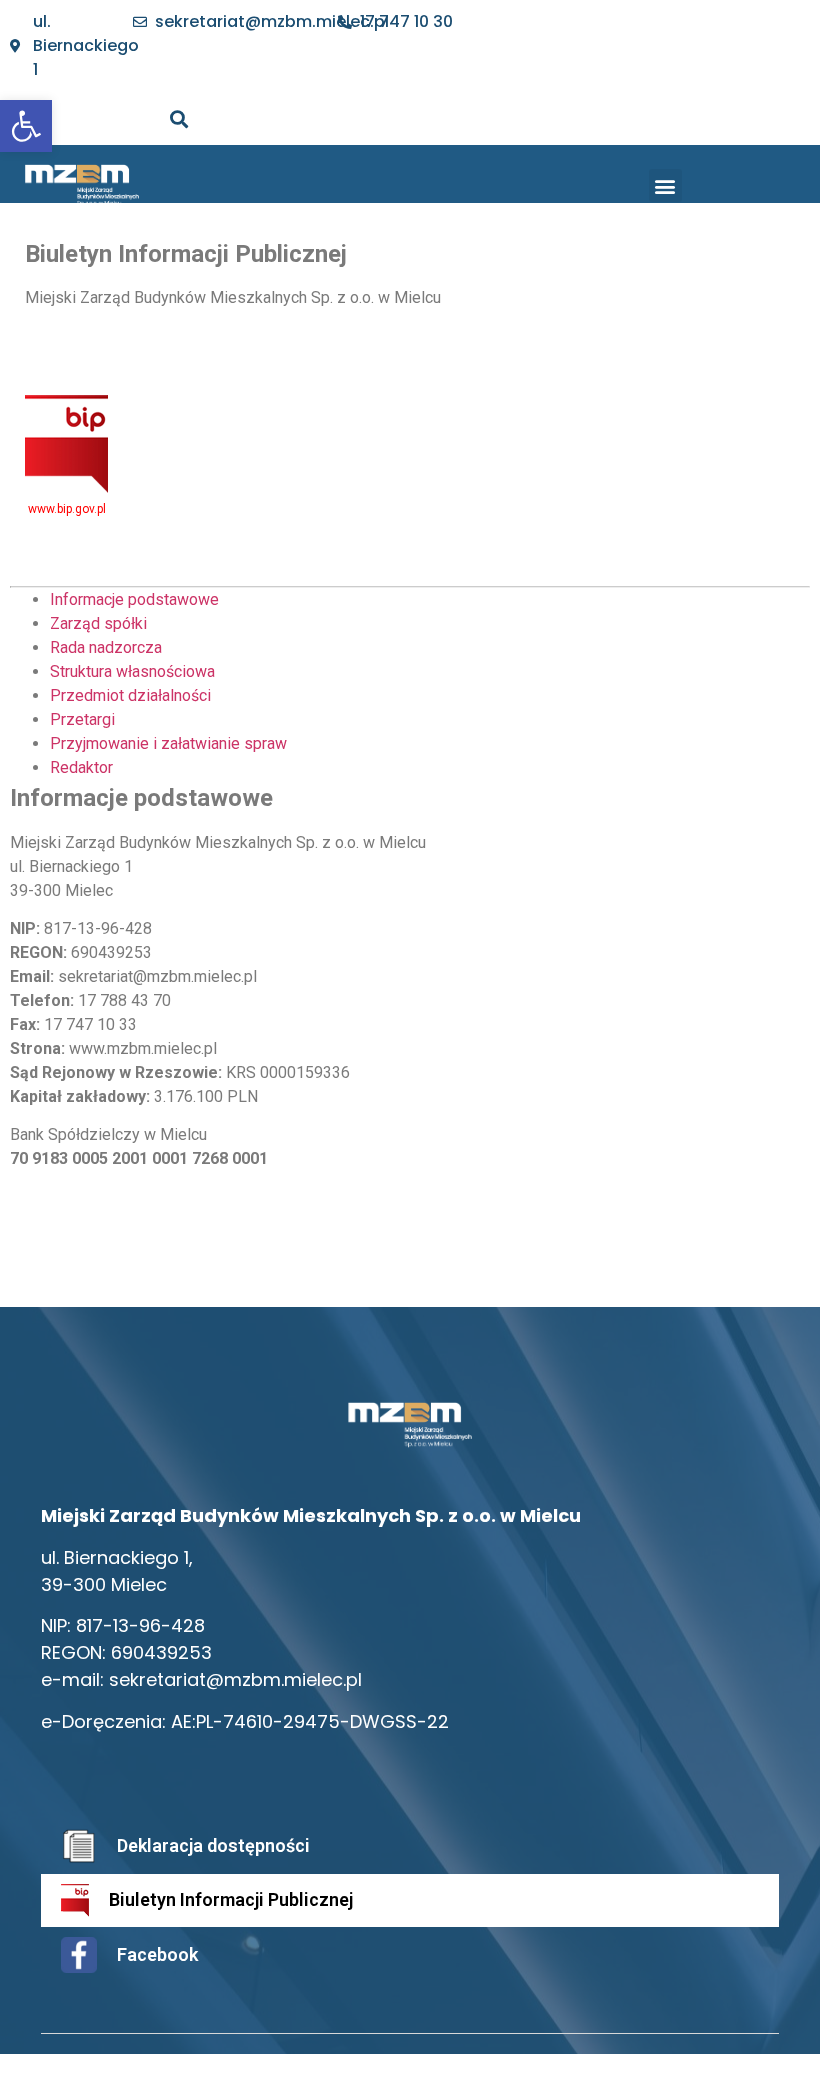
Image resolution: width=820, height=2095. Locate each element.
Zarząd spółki (98, 623)
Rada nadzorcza (106, 647)
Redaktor (81, 767)
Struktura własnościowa (132, 671)
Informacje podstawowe (134, 599)
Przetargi (82, 719)
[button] (665, 185)
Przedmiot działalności (130, 695)
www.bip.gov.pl (67, 509)
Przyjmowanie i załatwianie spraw (168, 743)
